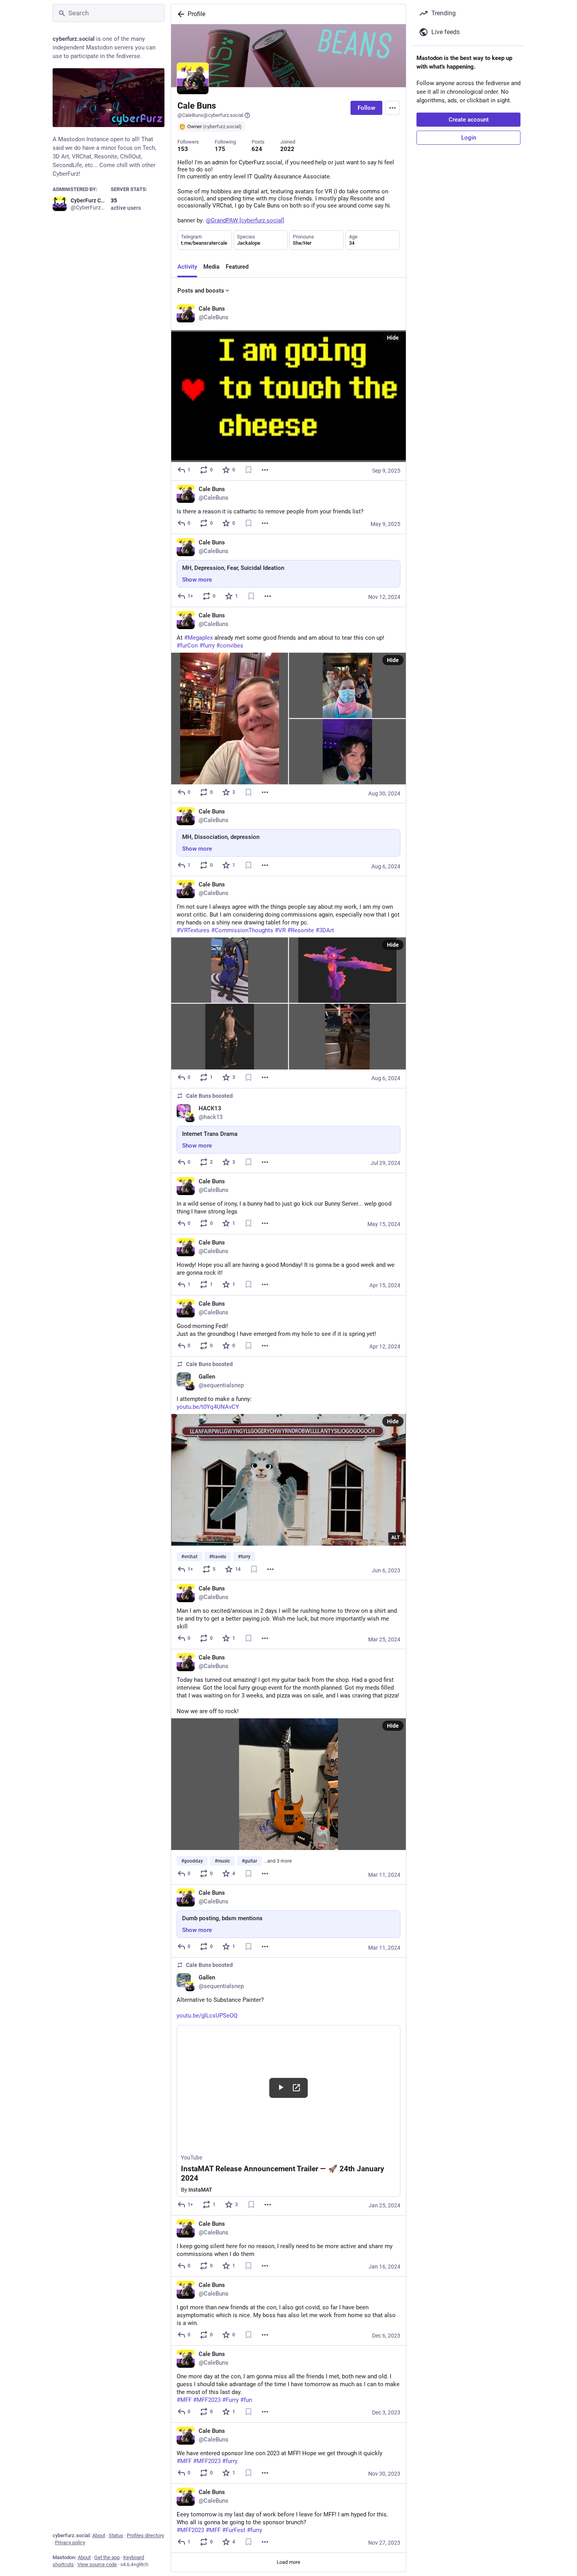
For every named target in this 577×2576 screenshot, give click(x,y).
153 (183, 149)
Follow (366, 108)
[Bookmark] (248, 470)
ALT (395, 1537)
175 (220, 149)
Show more (197, 580)
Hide (393, 338)
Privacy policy (70, 2542)
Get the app (107, 2557)
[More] (265, 470)
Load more (288, 2562)
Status (116, 2535)
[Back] (179, 14)
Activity (187, 267)
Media (211, 267)
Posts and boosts (201, 291)
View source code (97, 2564)
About (99, 2535)
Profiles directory (145, 2535)
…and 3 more (278, 1861)
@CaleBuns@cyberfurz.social (210, 115)
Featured (237, 267)
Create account (469, 120)
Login (469, 138)
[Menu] (393, 108)
